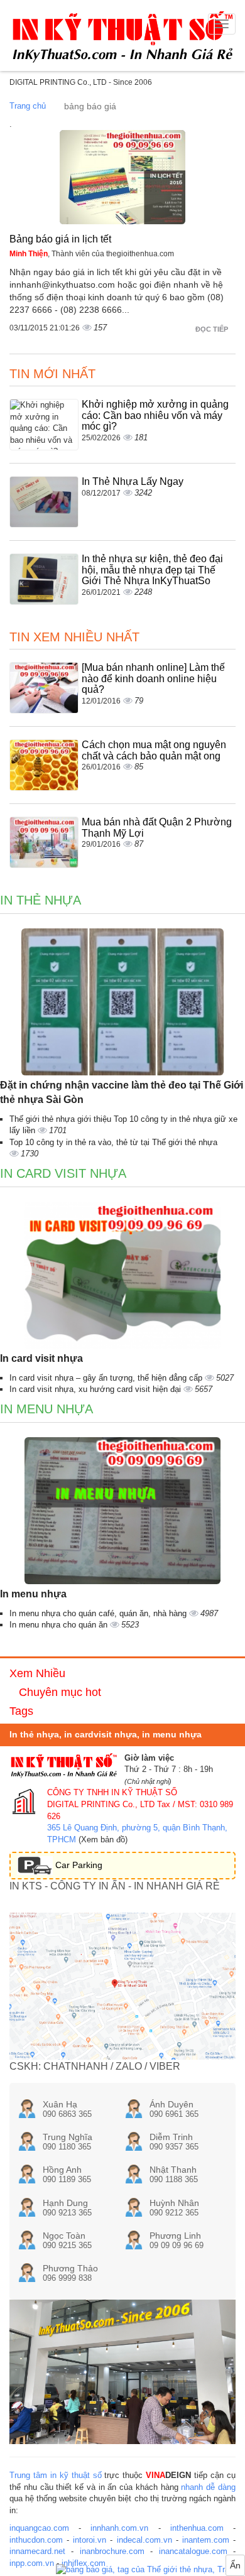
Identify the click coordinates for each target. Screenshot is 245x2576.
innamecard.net (37, 2551)
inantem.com (206, 2540)
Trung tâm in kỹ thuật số (56, 2475)
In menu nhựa (46, 1409)
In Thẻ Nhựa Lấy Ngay (133, 481)
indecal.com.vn (144, 2540)
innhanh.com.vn (119, 2528)
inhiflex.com (84, 2563)
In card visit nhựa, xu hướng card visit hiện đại (96, 1389)
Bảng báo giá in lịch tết (60, 239)
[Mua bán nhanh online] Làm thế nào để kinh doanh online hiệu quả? (153, 678)
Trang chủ (28, 106)
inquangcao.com (39, 2528)
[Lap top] (150, 2570)
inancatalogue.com (193, 2551)
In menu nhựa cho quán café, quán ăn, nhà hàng (99, 1613)
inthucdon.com (36, 2540)
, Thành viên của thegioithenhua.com (92, 254)
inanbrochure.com (112, 2551)
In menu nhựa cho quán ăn (60, 1625)
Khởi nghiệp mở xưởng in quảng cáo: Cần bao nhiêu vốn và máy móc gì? (155, 415)
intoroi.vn (90, 2540)
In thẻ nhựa (41, 900)
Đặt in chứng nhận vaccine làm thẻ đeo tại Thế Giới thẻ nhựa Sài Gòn (122, 1092)
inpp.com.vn (32, 2563)
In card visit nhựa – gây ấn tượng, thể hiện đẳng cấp (107, 1378)
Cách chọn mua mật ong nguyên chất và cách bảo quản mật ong (154, 750)
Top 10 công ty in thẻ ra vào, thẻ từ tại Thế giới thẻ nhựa (113, 1142)
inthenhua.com (197, 2528)
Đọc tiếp (213, 329)
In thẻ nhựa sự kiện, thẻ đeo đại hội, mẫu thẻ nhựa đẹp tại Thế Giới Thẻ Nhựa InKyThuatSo (152, 570)
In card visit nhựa (63, 1173)
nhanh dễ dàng (208, 2487)
